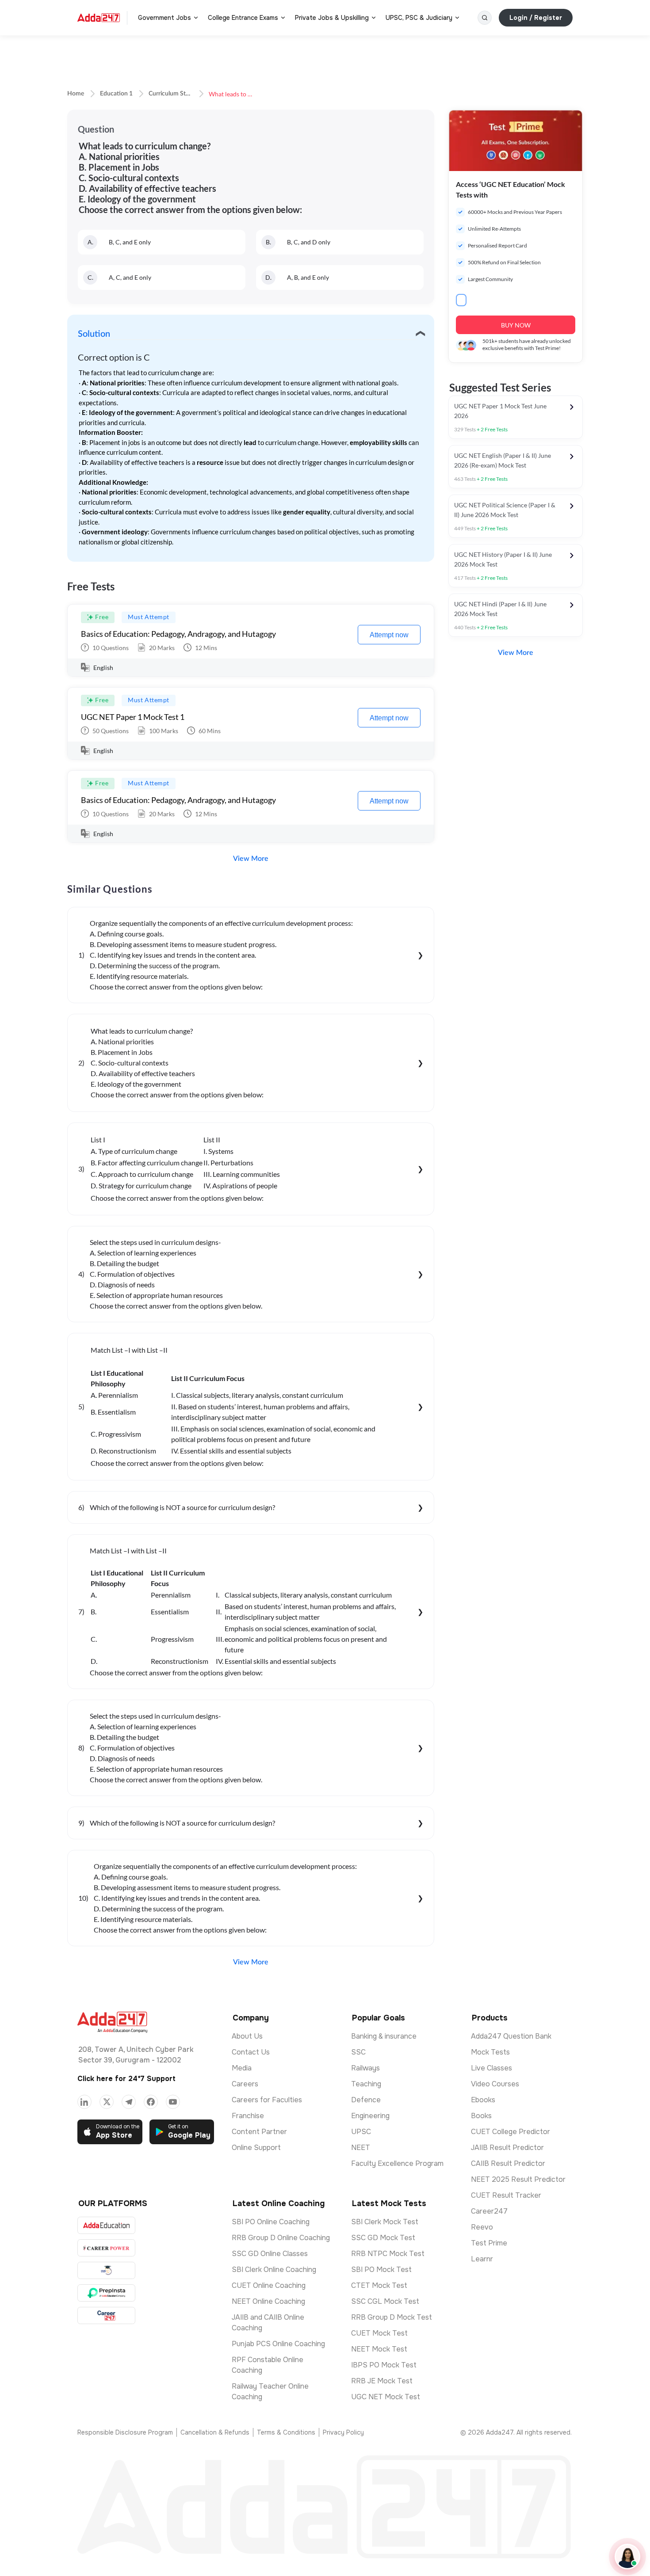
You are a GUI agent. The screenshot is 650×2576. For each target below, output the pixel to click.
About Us (247, 2036)
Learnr (482, 2259)
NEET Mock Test (379, 2349)
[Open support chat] (627, 2557)
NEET (361, 2148)
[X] (107, 2102)
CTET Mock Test (379, 2285)
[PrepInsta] (106, 2293)
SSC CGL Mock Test (385, 2301)
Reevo (482, 2227)
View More (251, 859)
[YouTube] (173, 2102)
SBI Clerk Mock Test (385, 2222)
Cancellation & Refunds (215, 2432)
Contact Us (251, 2052)
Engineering (370, 2116)
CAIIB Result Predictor (508, 2163)
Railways (365, 2068)
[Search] (485, 18)
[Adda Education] (106, 2225)
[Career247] (106, 2315)
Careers (245, 2084)
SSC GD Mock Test (383, 2238)
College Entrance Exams (243, 18)
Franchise (248, 2116)
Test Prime (489, 2243)
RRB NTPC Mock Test (388, 2254)
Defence (366, 2100)
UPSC (361, 2132)
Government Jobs (164, 18)
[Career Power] (106, 2248)
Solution (94, 334)
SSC (358, 2052)
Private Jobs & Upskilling (332, 18)
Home (76, 94)
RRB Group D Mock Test (392, 2317)
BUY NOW (516, 325)
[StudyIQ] (106, 2270)
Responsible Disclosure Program (125, 2432)
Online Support (256, 2148)
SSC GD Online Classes (270, 2254)
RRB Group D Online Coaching (281, 2238)
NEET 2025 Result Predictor (518, 2179)
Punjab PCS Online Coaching (278, 2344)
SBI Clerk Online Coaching (274, 2270)
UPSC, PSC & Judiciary (419, 18)
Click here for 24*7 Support (126, 2079)
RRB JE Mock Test (382, 2381)
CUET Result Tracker (506, 2195)
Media (242, 2068)
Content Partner (259, 2132)
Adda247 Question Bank (511, 2036)
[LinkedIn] (84, 2102)
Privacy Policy (343, 2432)
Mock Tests (490, 2052)
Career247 (489, 2211)
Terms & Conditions (286, 2432)
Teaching (366, 2084)
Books (481, 2116)
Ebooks (483, 2100)
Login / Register (536, 18)
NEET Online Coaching (268, 2301)
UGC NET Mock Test (386, 2397)
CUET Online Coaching (269, 2285)
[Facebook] (151, 2102)
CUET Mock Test (379, 2333)
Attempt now (389, 635)
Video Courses (495, 2084)
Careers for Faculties (267, 2100)
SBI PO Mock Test (381, 2270)
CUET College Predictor (510, 2132)
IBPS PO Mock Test (384, 2365)
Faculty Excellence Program (397, 2163)
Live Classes (491, 2068)
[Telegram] (129, 2102)
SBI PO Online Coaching (271, 2222)
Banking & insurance (384, 2036)
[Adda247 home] (99, 18)
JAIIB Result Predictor (507, 2148)
